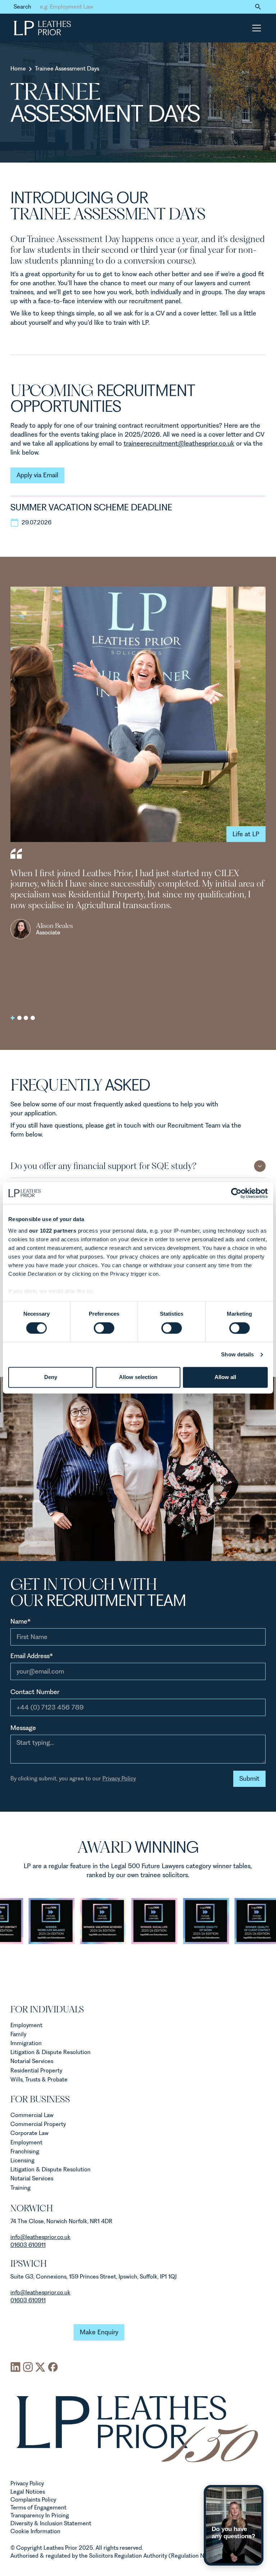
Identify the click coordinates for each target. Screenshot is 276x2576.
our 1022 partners (53, 1231)
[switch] (104, 1328)
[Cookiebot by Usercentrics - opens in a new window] (236, 1193)
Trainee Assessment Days (67, 69)
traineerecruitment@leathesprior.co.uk (179, 443)
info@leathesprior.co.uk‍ (40, 2237)
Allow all (225, 1377)
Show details (237, 1354)
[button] (255, 28)
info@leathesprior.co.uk (40, 2292)
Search (22, 7)
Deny (51, 1377)
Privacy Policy (119, 1778)
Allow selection (138, 1377)
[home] (42, 28)
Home (18, 69)
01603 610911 (28, 2245)
